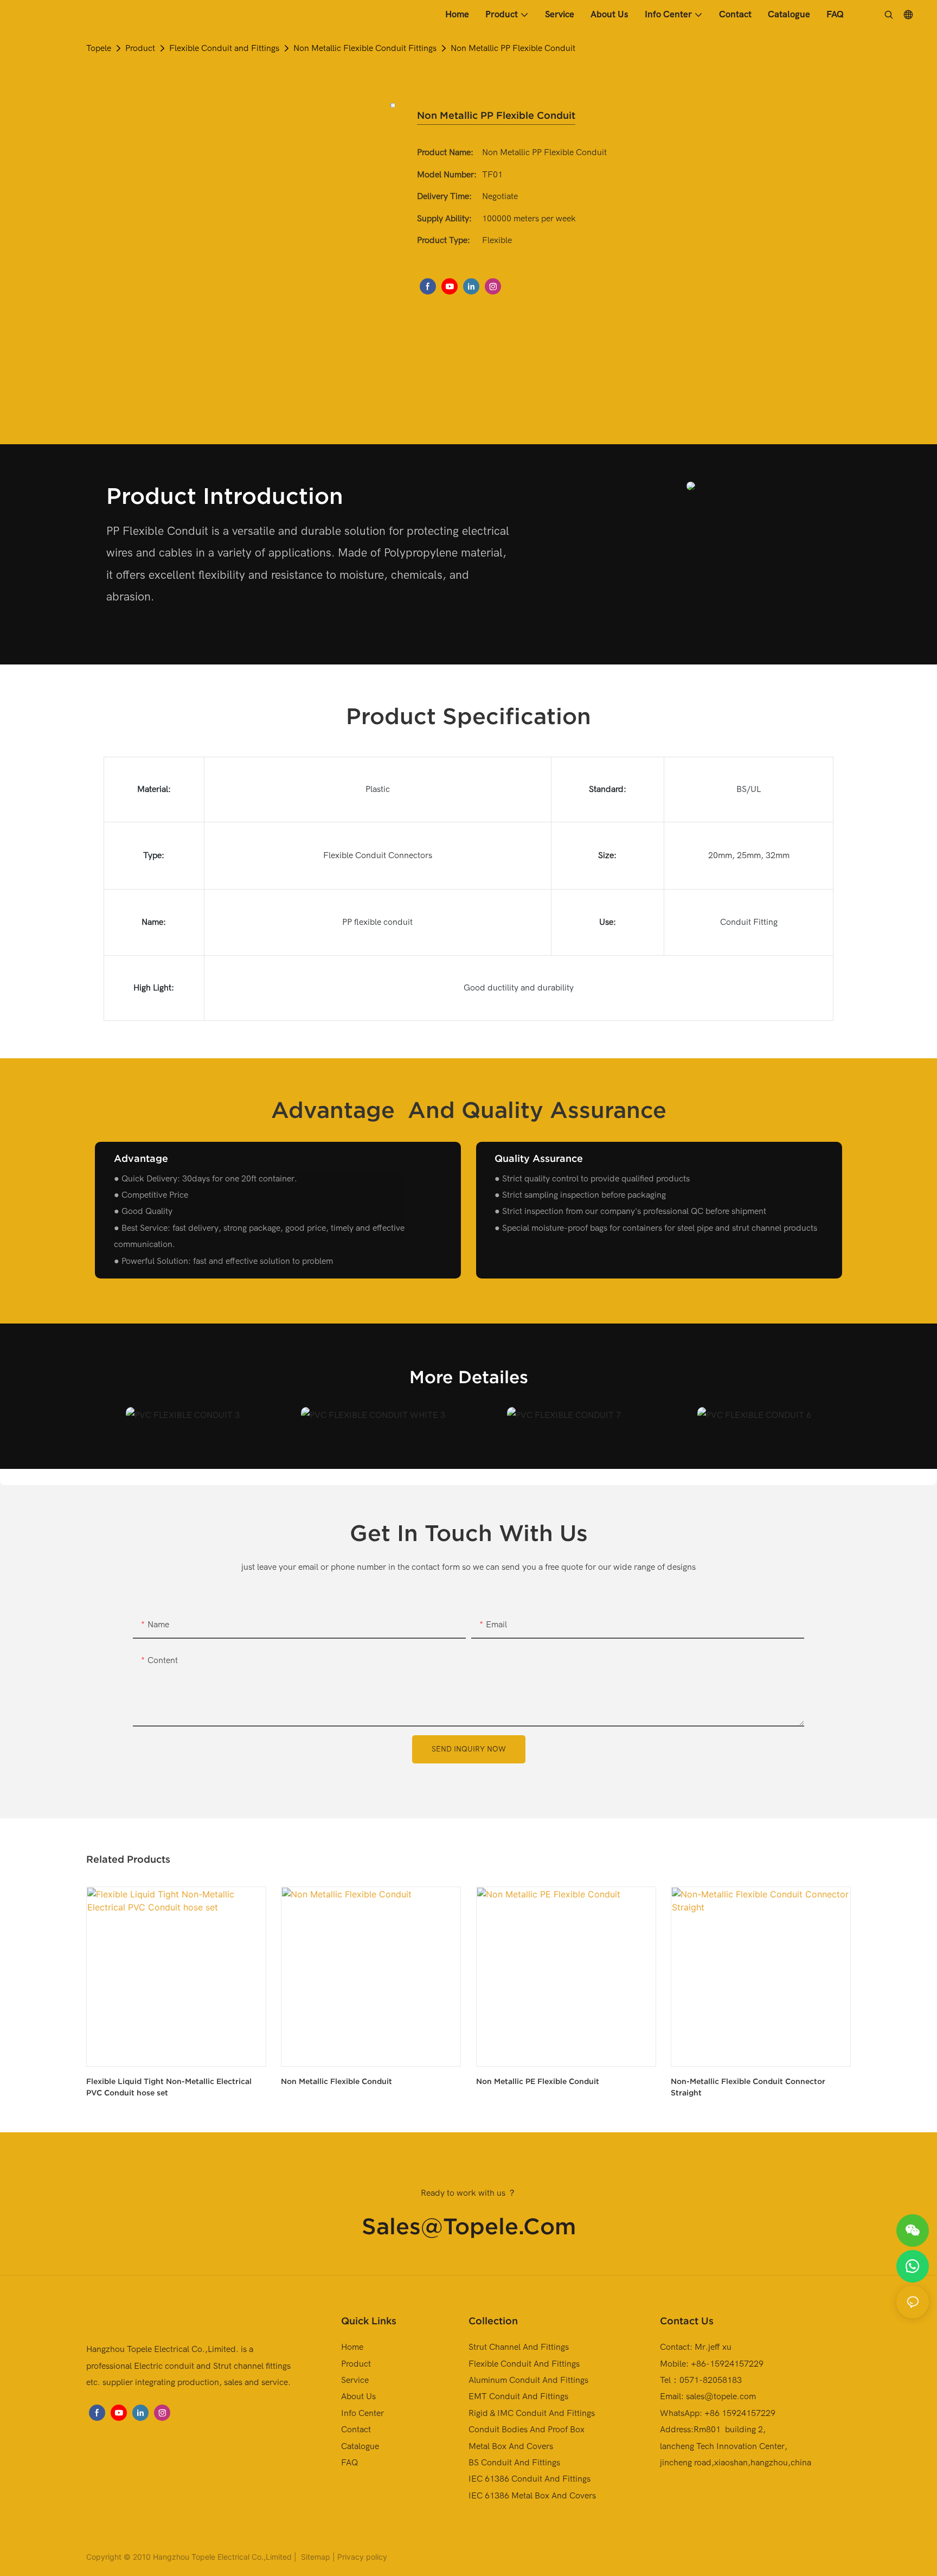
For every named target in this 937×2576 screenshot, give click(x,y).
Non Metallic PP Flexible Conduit (513, 48)
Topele (99, 48)
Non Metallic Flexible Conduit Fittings (365, 48)
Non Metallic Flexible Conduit (336, 2081)
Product (140, 48)
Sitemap (315, 2557)
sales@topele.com (469, 2226)
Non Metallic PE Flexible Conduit (538, 2081)
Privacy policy (362, 2557)
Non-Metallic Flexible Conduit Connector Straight (748, 2087)
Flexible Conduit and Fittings (224, 48)
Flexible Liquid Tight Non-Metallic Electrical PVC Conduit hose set (169, 2087)
